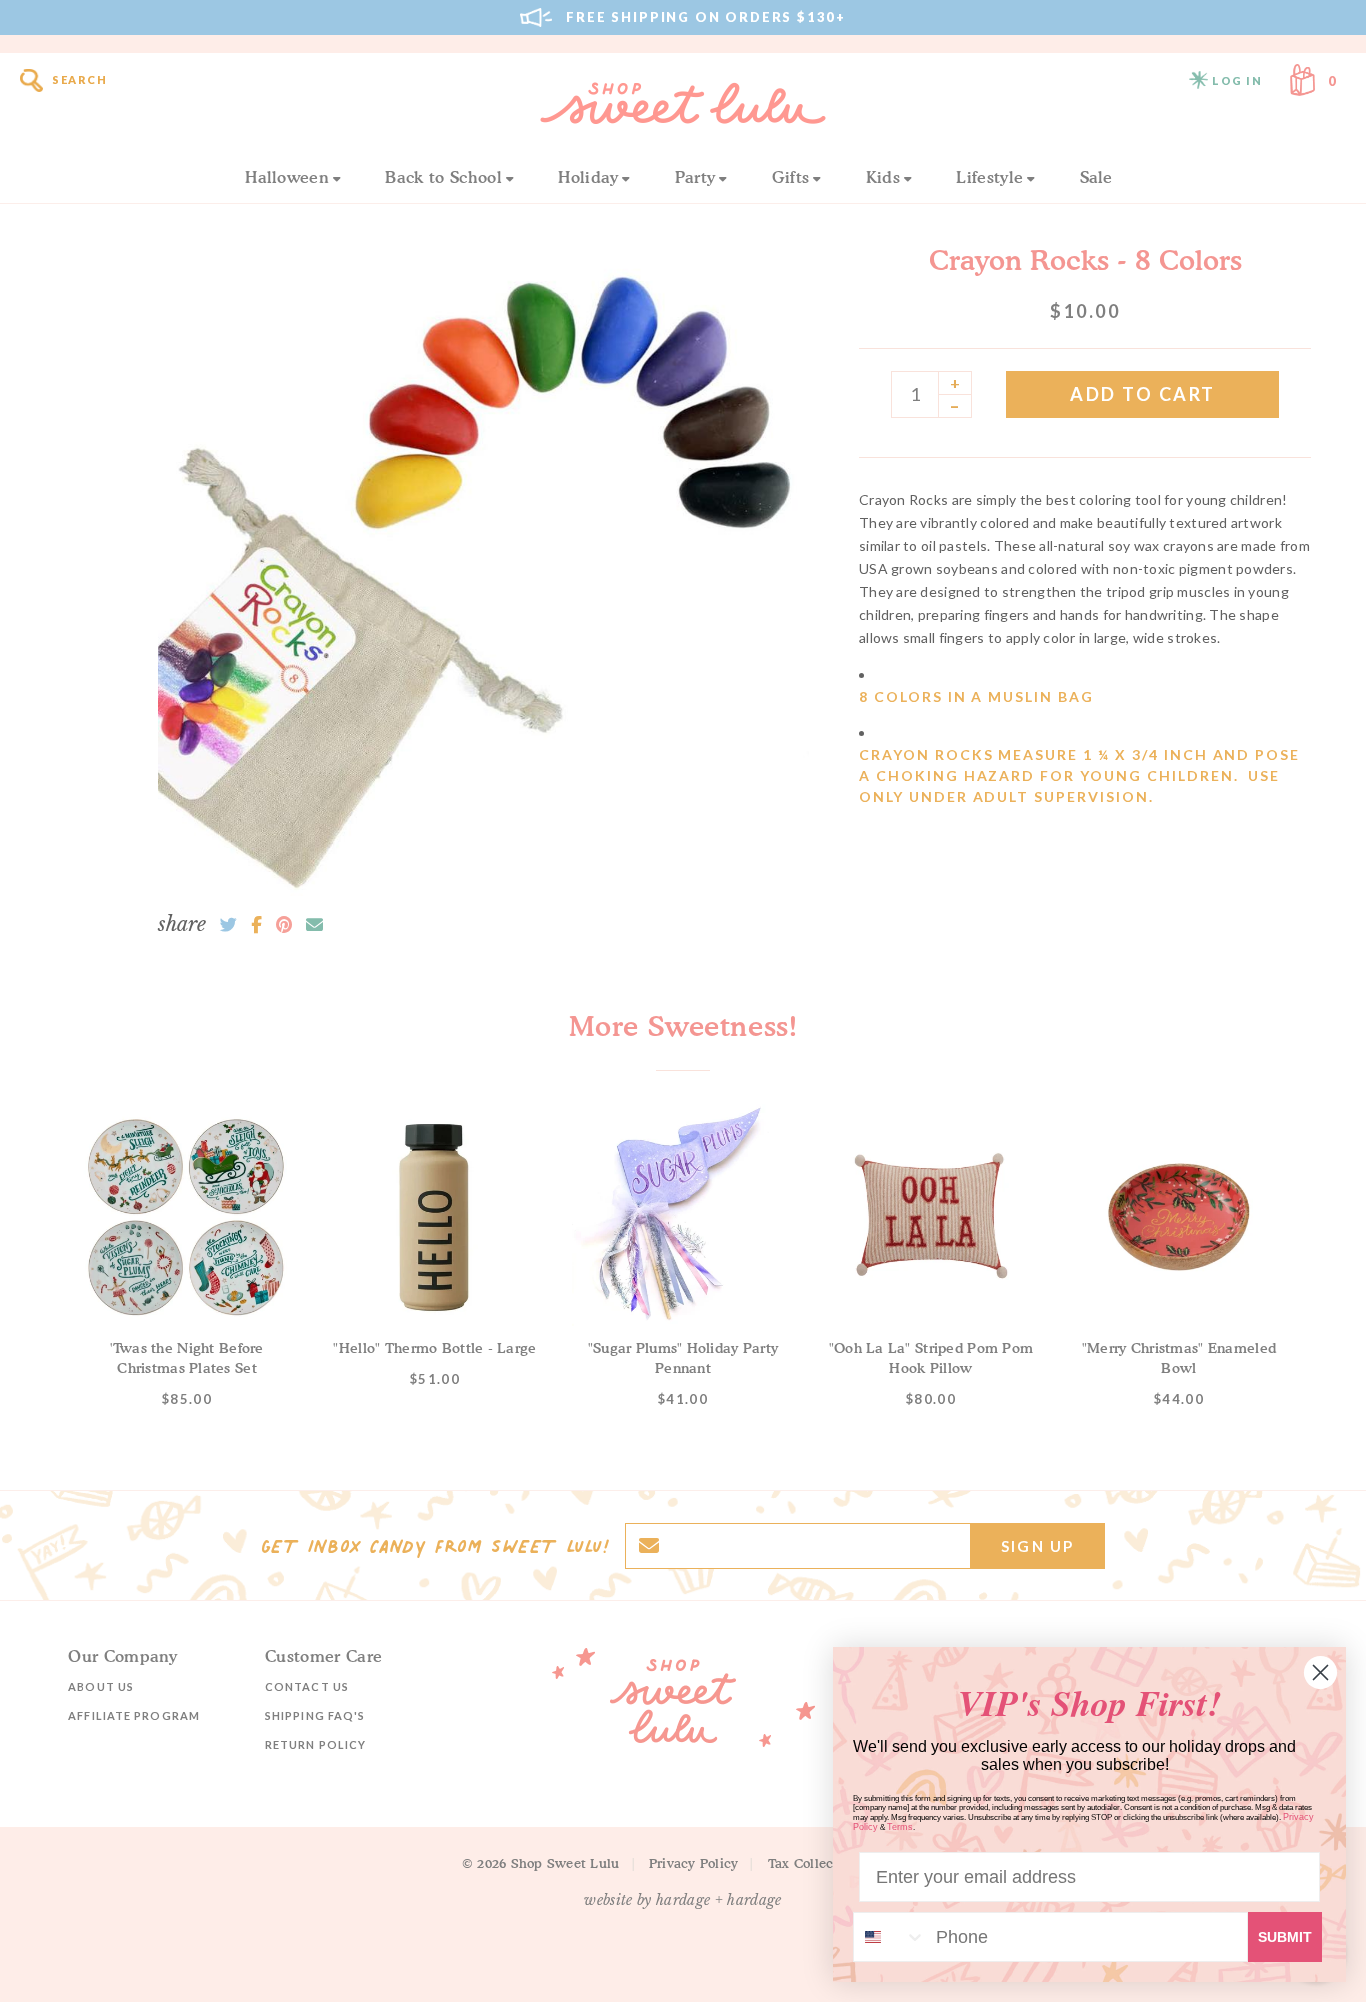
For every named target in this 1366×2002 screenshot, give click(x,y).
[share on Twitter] (228, 925)
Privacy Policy (694, 1863)
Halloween (287, 177)
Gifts (791, 177)
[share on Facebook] (256, 925)
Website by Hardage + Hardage (683, 1900)
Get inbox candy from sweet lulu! (435, 1546)
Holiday (588, 177)
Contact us (307, 1686)
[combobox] (890, 1937)
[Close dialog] (1320, 1672)
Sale (1096, 177)
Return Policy (315, 1744)
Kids (883, 177)
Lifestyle (989, 177)
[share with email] (314, 925)
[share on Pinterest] (284, 925)
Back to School (443, 177)
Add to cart (1143, 394)
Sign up (1037, 1546)
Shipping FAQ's (315, 1715)
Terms (900, 1827)
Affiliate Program (134, 1715)
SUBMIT (1285, 1937)
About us (101, 1686)
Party (695, 177)
